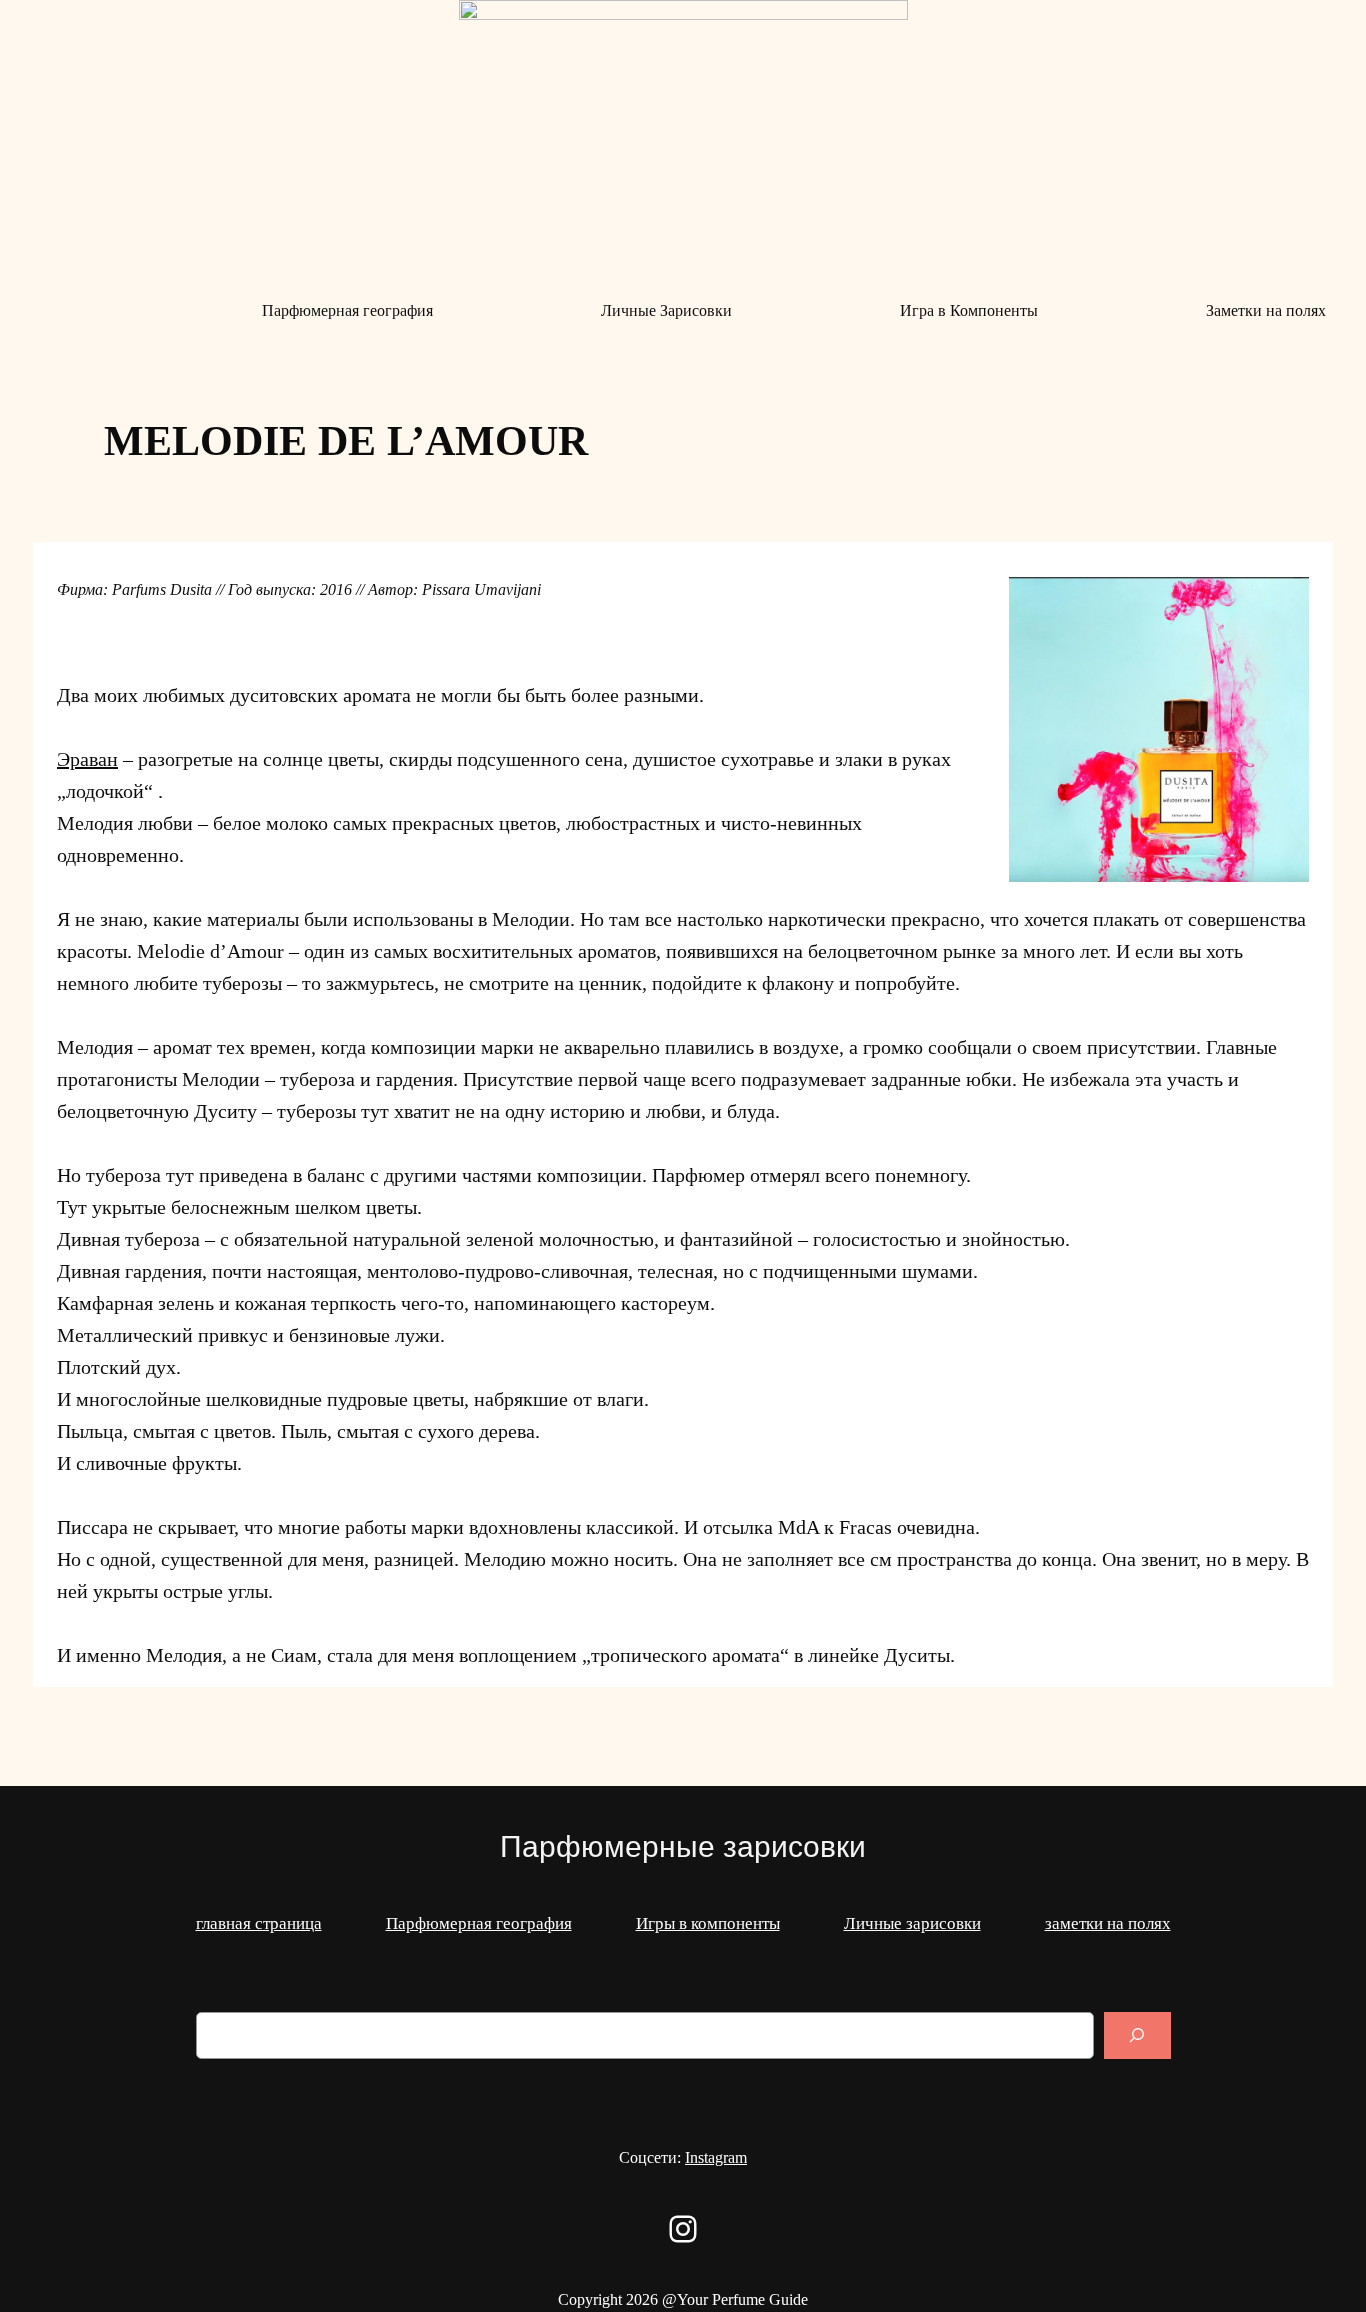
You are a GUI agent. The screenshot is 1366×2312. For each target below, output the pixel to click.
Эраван (87, 759)
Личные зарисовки (912, 1923)
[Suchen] (1137, 2035)
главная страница (259, 1923)
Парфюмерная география (479, 1923)
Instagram (716, 2157)
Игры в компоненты (708, 1923)
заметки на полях (1108, 1923)
